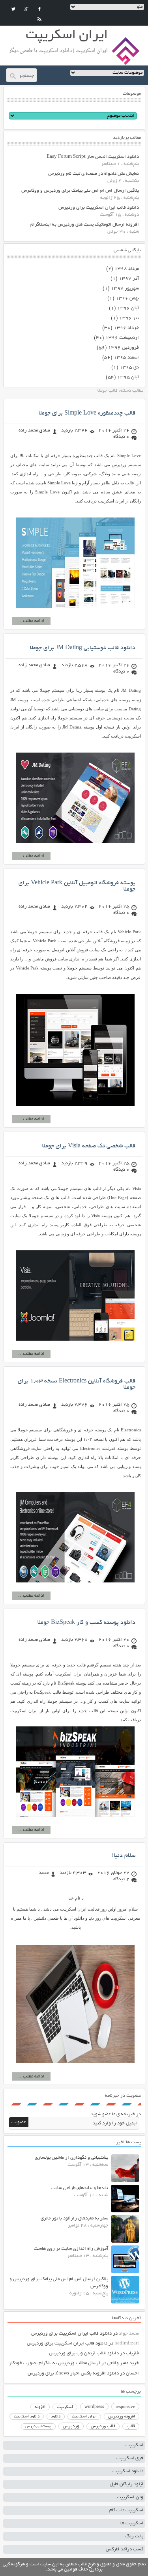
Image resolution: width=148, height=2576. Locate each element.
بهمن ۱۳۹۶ (127, 298)
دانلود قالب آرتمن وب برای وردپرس (84, 2353)
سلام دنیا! (124, 1856)
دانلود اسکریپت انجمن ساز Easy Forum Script (93, 157)
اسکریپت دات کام (126, 2510)
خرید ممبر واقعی (123, 2363)
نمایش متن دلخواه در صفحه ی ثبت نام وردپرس (94, 174)
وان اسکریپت (130, 2497)
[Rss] (39, 19)
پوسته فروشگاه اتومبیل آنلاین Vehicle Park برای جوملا (77, 886)
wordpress (94, 2407)
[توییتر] (13, 9)
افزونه (40, 2407)
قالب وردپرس (103, 2427)
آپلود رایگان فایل (126, 2484)
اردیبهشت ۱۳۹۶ (122, 338)
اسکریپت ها (132, 2523)
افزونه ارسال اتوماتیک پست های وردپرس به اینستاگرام (85, 225)
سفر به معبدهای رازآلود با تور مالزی (74, 2218)
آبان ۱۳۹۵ (128, 377)
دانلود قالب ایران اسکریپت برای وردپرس (99, 208)
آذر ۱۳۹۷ (129, 279)
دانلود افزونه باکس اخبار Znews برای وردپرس (73, 2373)
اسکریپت (65, 2407)
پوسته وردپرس (38, 2427)
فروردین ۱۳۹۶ (124, 348)
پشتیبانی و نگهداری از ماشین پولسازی (71, 2158)
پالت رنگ (134, 2536)
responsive (125, 2407)
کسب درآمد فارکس (125, 2549)
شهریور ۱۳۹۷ (125, 289)
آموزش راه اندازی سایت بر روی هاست (71, 2249)
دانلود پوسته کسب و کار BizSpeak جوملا (86, 1623)
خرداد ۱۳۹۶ (126, 328)
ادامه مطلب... (31, 621)
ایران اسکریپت (84, 2417)
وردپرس (71, 2426)
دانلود (56, 2417)
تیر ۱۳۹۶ (129, 318)
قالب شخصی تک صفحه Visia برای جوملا (89, 1146)
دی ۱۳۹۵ (129, 367)
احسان (132, 2373)
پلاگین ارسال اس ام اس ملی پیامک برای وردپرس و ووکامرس (80, 191)
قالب (131, 2427)
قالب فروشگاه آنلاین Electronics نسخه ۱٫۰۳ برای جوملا (77, 1384)
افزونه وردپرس (122, 2417)
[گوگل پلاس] (26, 9)
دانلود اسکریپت (27, 2417)
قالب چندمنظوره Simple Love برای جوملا (87, 413)
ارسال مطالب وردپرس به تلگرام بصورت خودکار (55, 2363)
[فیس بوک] (39, 9)
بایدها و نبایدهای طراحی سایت (80, 2188)
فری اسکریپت (130, 2458)
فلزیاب (132, 2353)
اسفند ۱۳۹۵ (126, 358)
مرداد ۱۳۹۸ (127, 269)
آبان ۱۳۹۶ (128, 308)
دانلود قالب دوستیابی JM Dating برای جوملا (83, 648)
